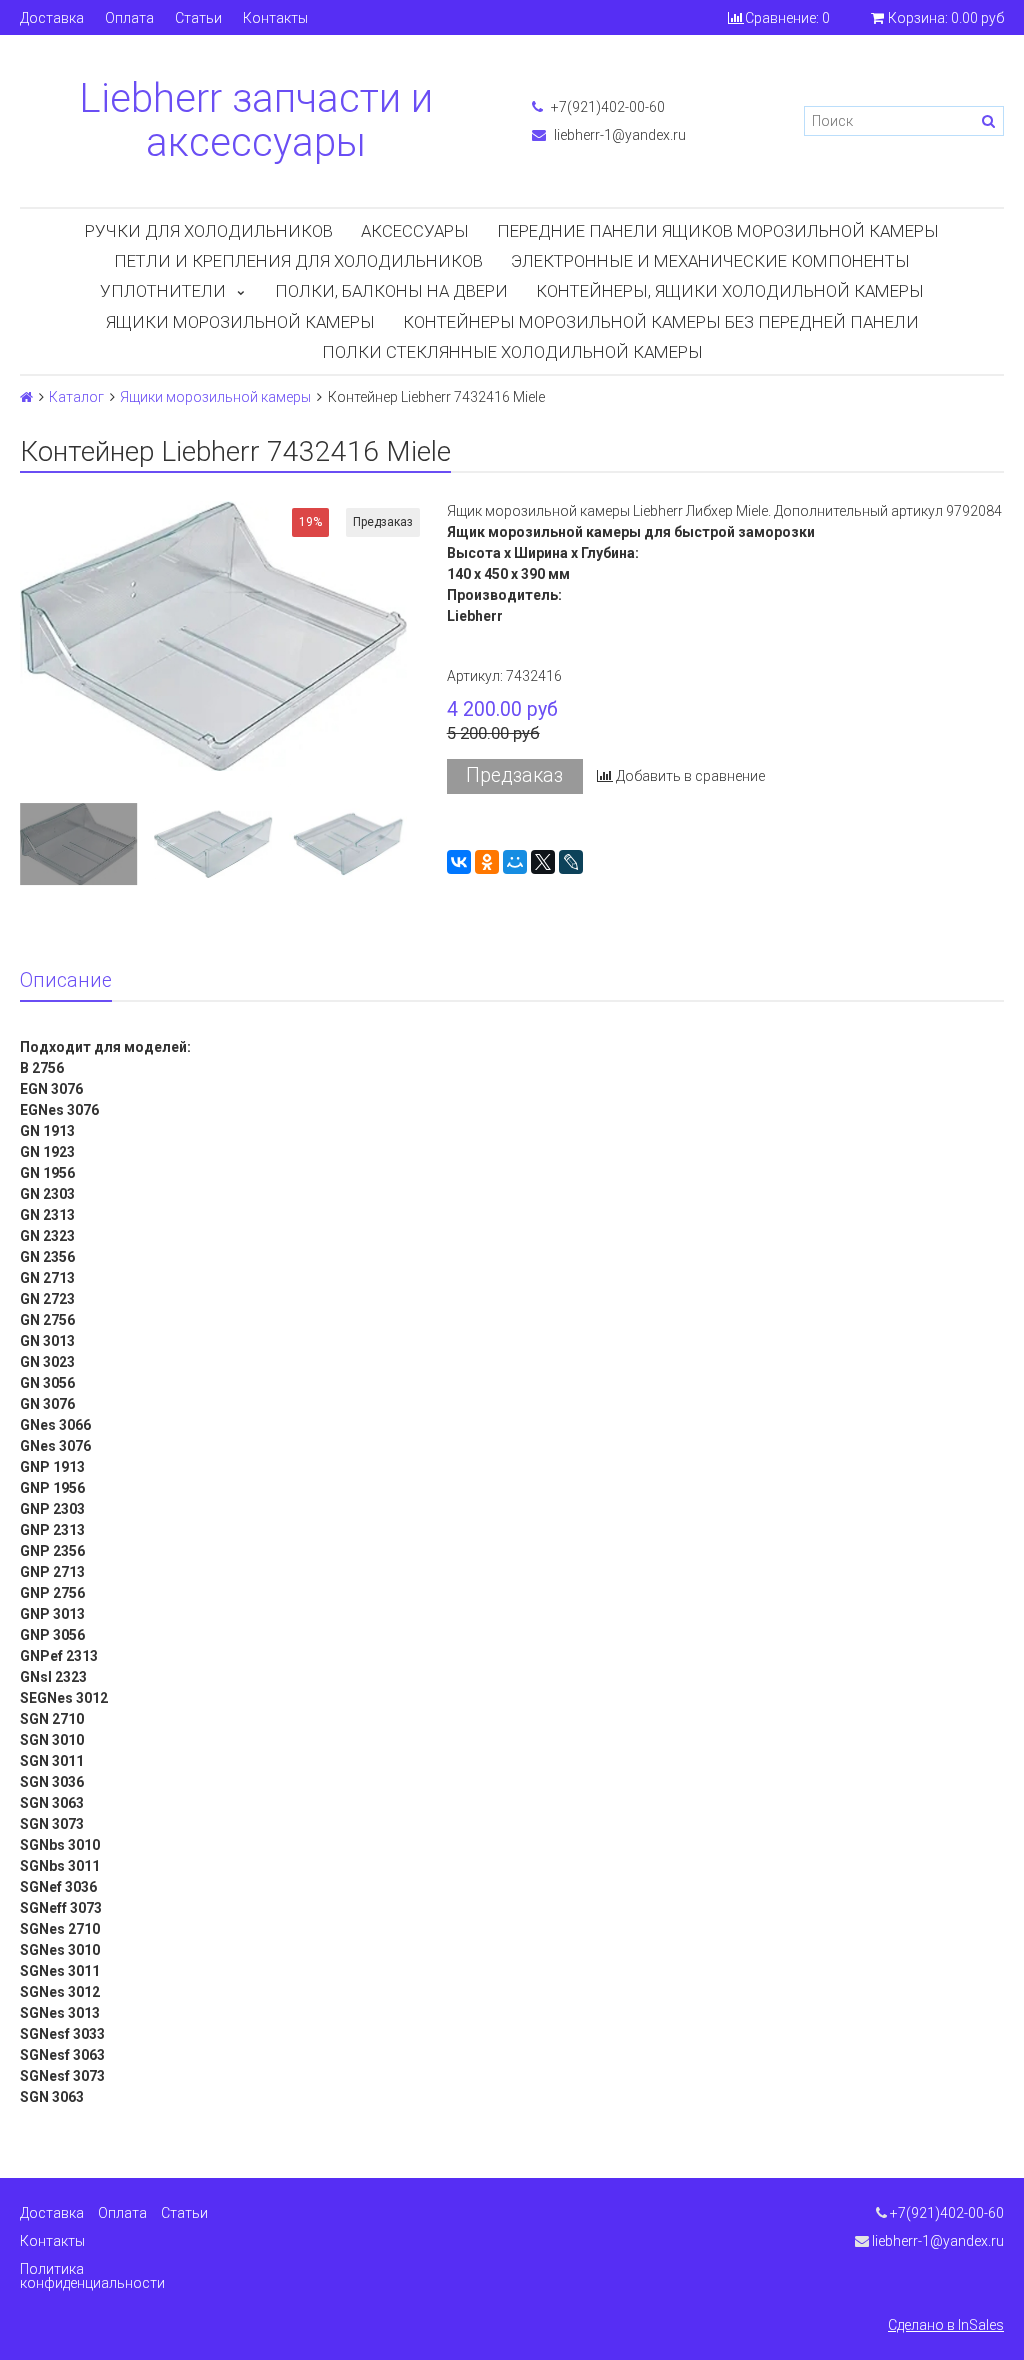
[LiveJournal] (571, 862)
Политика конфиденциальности (92, 2276)
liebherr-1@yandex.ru (618, 135)
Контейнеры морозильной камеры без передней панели (661, 322)
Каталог (76, 397)
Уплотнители (163, 291)
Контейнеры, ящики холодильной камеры (730, 291)
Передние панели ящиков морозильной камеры (718, 231)
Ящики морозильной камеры (240, 322)
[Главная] (26, 397)
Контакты (275, 18)
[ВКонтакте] (459, 862)
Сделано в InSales (946, 2325)
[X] (543, 862)
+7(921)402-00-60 (606, 107)
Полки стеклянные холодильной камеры (512, 352)
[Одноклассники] (487, 862)
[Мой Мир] (515, 862)
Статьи (198, 18)
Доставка (52, 18)
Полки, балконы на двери (391, 291)
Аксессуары (415, 231)
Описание (66, 980)
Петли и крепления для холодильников (298, 261)
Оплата (129, 18)
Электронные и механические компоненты (710, 261)
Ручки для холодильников (209, 231)
